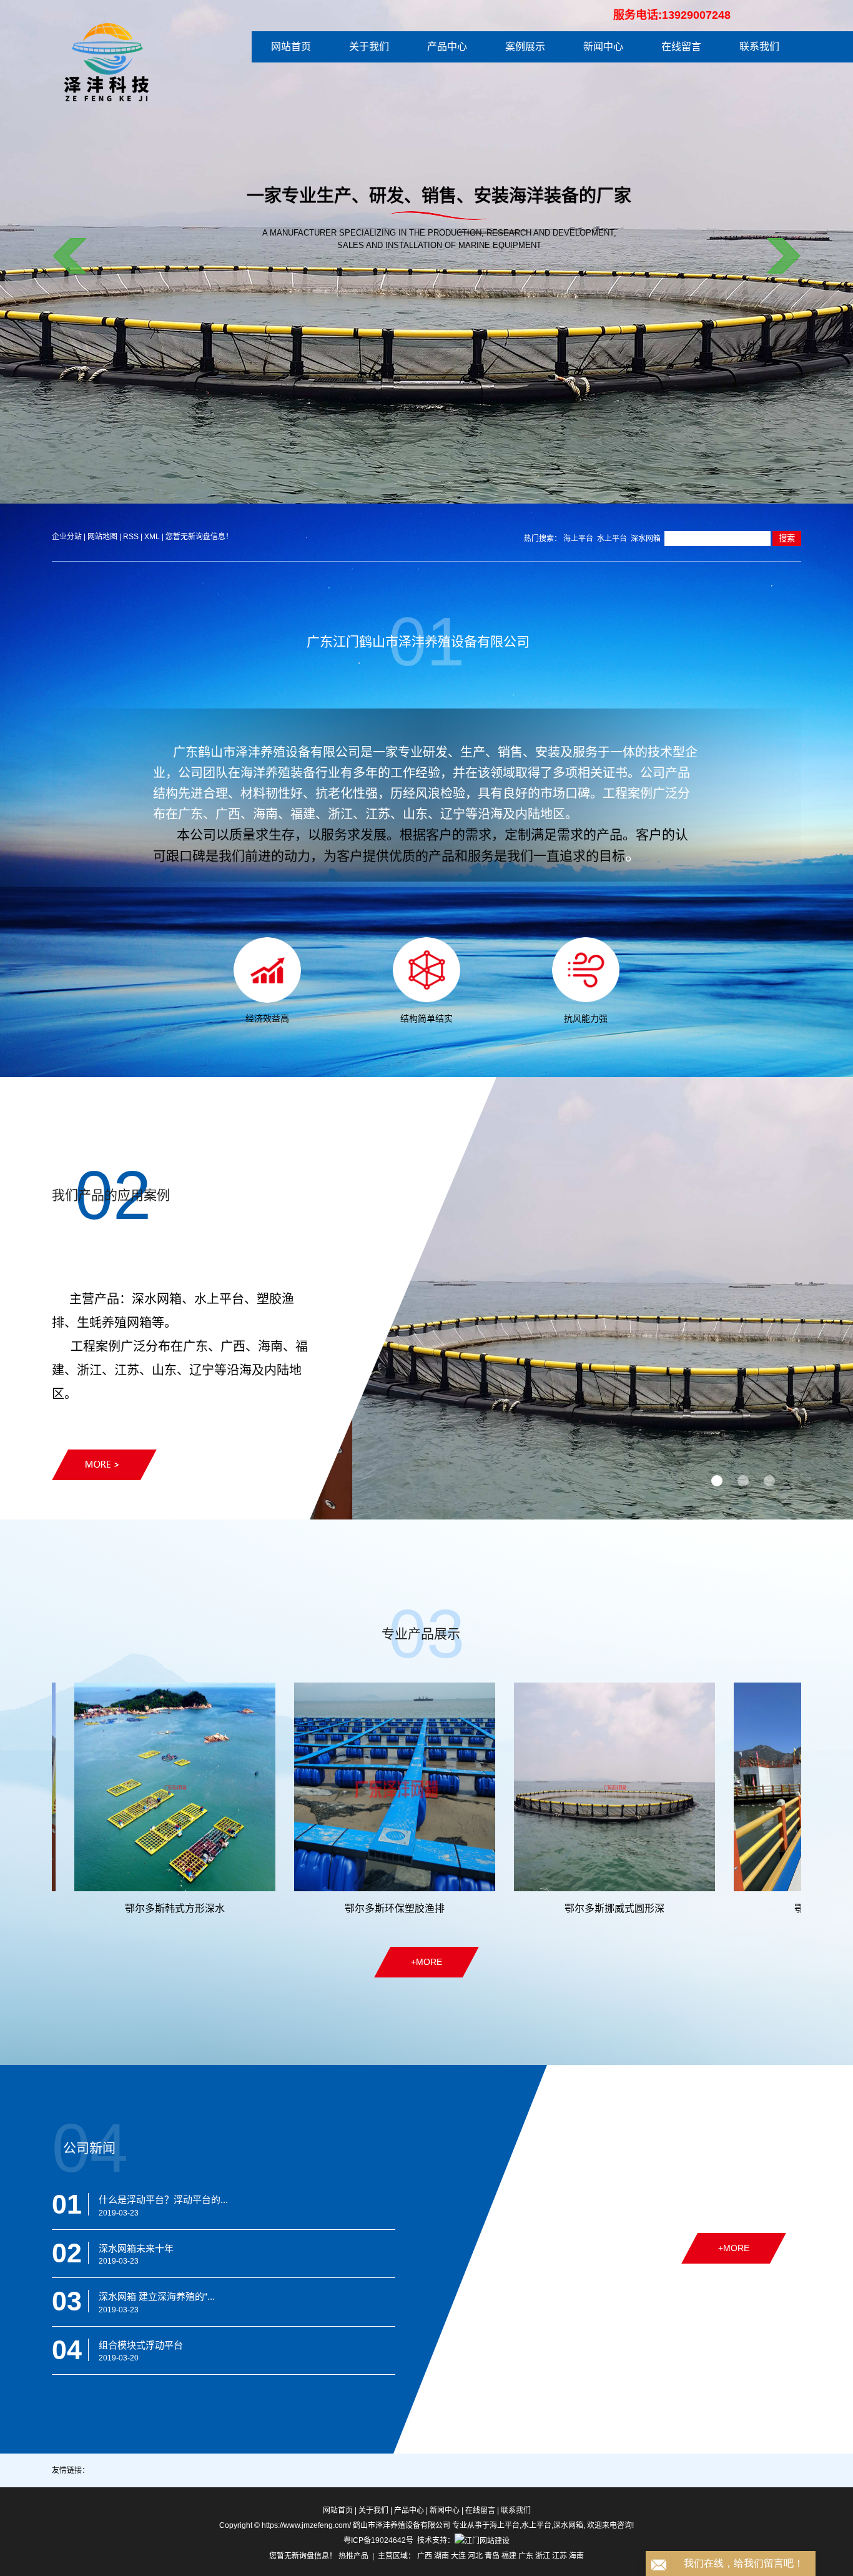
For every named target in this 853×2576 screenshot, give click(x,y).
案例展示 (525, 47)
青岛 (492, 2556)
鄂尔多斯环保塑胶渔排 (255, 1908)
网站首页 (291, 47)
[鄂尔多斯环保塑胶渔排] (255, 1787)
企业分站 (67, 537)
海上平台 (578, 539)
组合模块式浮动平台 (141, 2345)
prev (70, 256)
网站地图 (103, 537)
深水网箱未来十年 (136, 2248)
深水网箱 (646, 539)
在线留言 (681, 47)
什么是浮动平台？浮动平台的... (163, 2200)
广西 (425, 2556)
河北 (475, 2556)
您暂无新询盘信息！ (199, 537)
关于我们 (369, 47)
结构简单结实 (426, 1018)
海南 (576, 2556)
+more (426, 1962)
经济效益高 (267, 1018)
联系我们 (759, 47)
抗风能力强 (586, 1018)
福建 (509, 2556)
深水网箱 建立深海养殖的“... (157, 2296)
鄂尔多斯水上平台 (694, 1908)
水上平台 (612, 539)
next (783, 256)
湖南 (441, 2556)
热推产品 (353, 2556)
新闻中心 (603, 47)
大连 (458, 2556)
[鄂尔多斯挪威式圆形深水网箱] (475, 1787)
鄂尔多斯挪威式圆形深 (475, 1908)
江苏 (560, 2556)
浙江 (543, 2556)
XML (152, 537)
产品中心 (447, 47)
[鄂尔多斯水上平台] (694, 1787)
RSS (131, 537)
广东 (526, 2556)
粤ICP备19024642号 (378, 2540)
